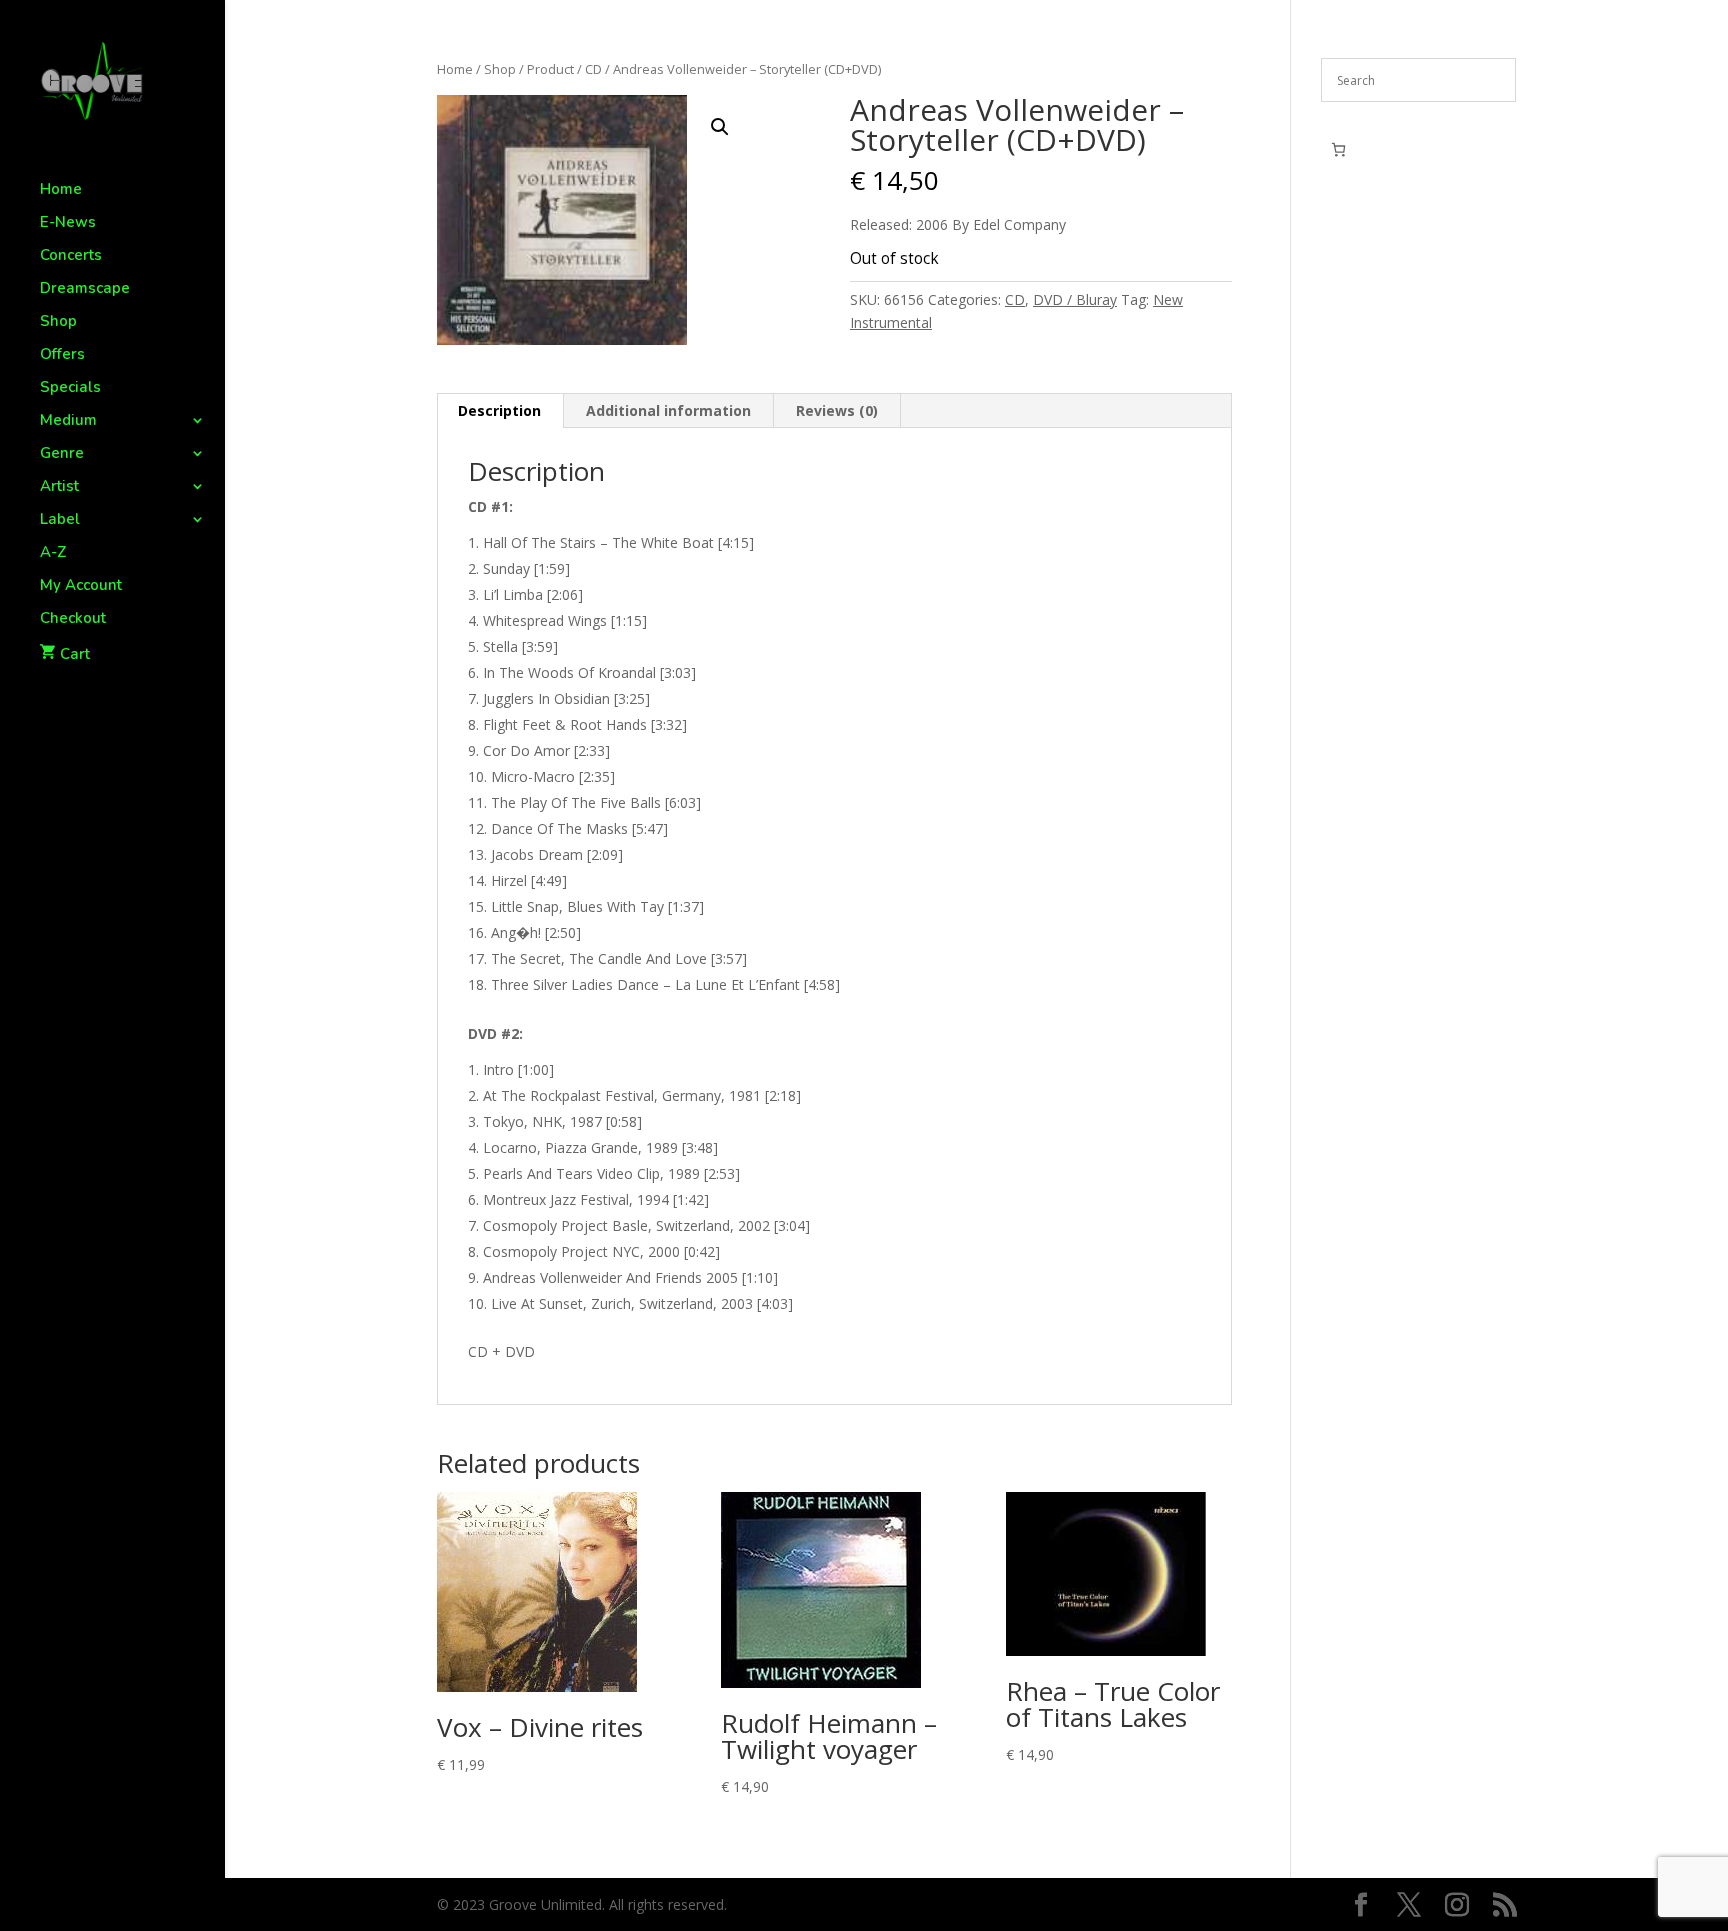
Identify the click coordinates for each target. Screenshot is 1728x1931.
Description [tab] (499, 410)
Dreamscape (85, 289)
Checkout (73, 619)
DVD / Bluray (1075, 299)
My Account (81, 586)
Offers (62, 355)
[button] (720, 127)
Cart (75, 654)
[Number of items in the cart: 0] (1338, 149)
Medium (68, 421)
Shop (58, 322)
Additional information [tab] (668, 410)
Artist (59, 487)
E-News (68, 223)
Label (60, 520)
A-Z (53, 553)
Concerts (71, 256)
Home (61, 190)
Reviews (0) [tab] (837, 410)
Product (550, 69)
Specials (70, 388)
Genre (62, 454)
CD (593, 69)
